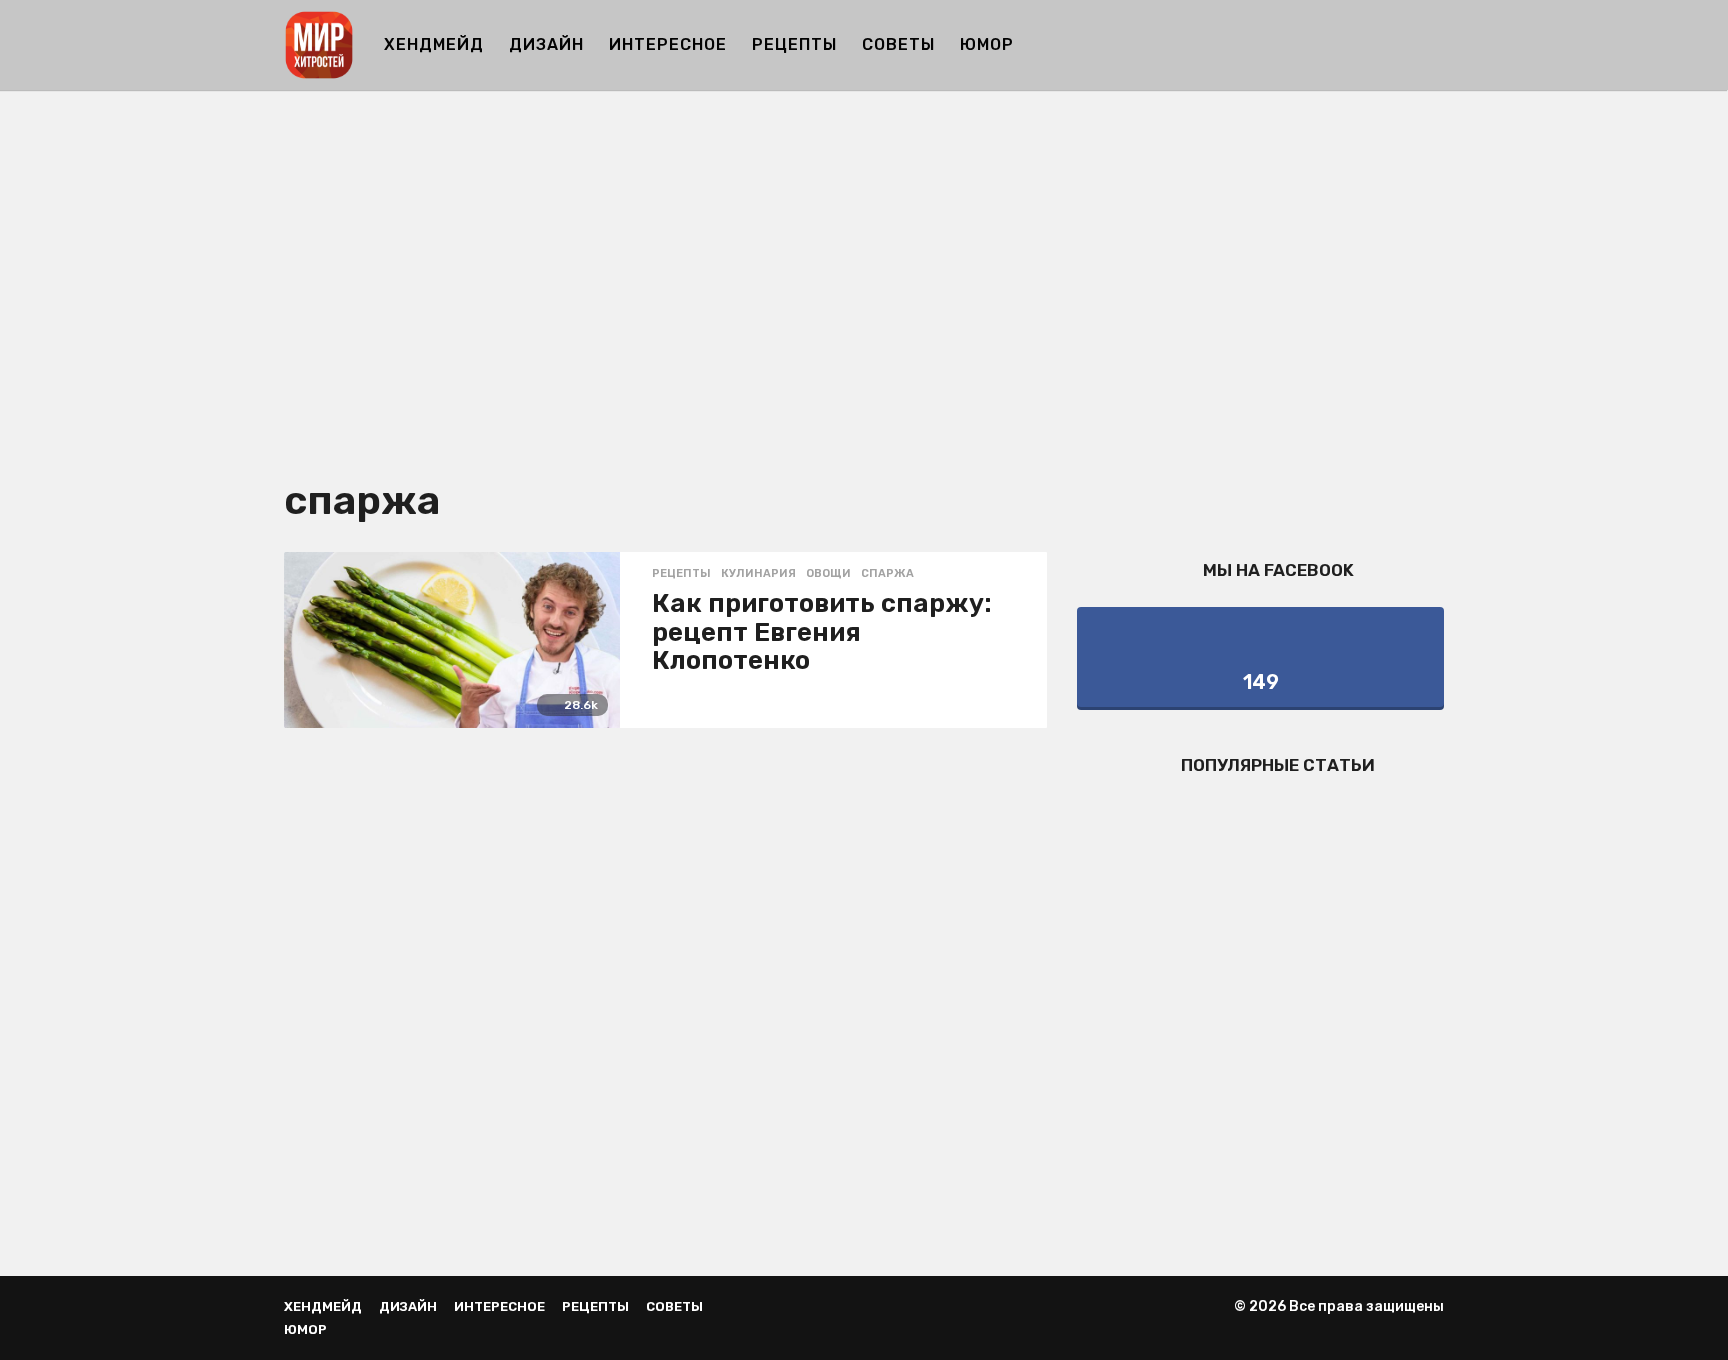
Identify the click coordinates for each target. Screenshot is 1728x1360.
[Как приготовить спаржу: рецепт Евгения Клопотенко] (452, 640)
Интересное (668, 44)
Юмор (987, 44)
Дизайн (546, 44)
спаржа (887, 574)
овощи (828, 574)
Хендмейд (434, 44)
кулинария (758, 574)
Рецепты (794, 44)
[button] (1431, 45)
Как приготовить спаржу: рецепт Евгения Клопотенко (822, 632)
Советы (898, 44)
